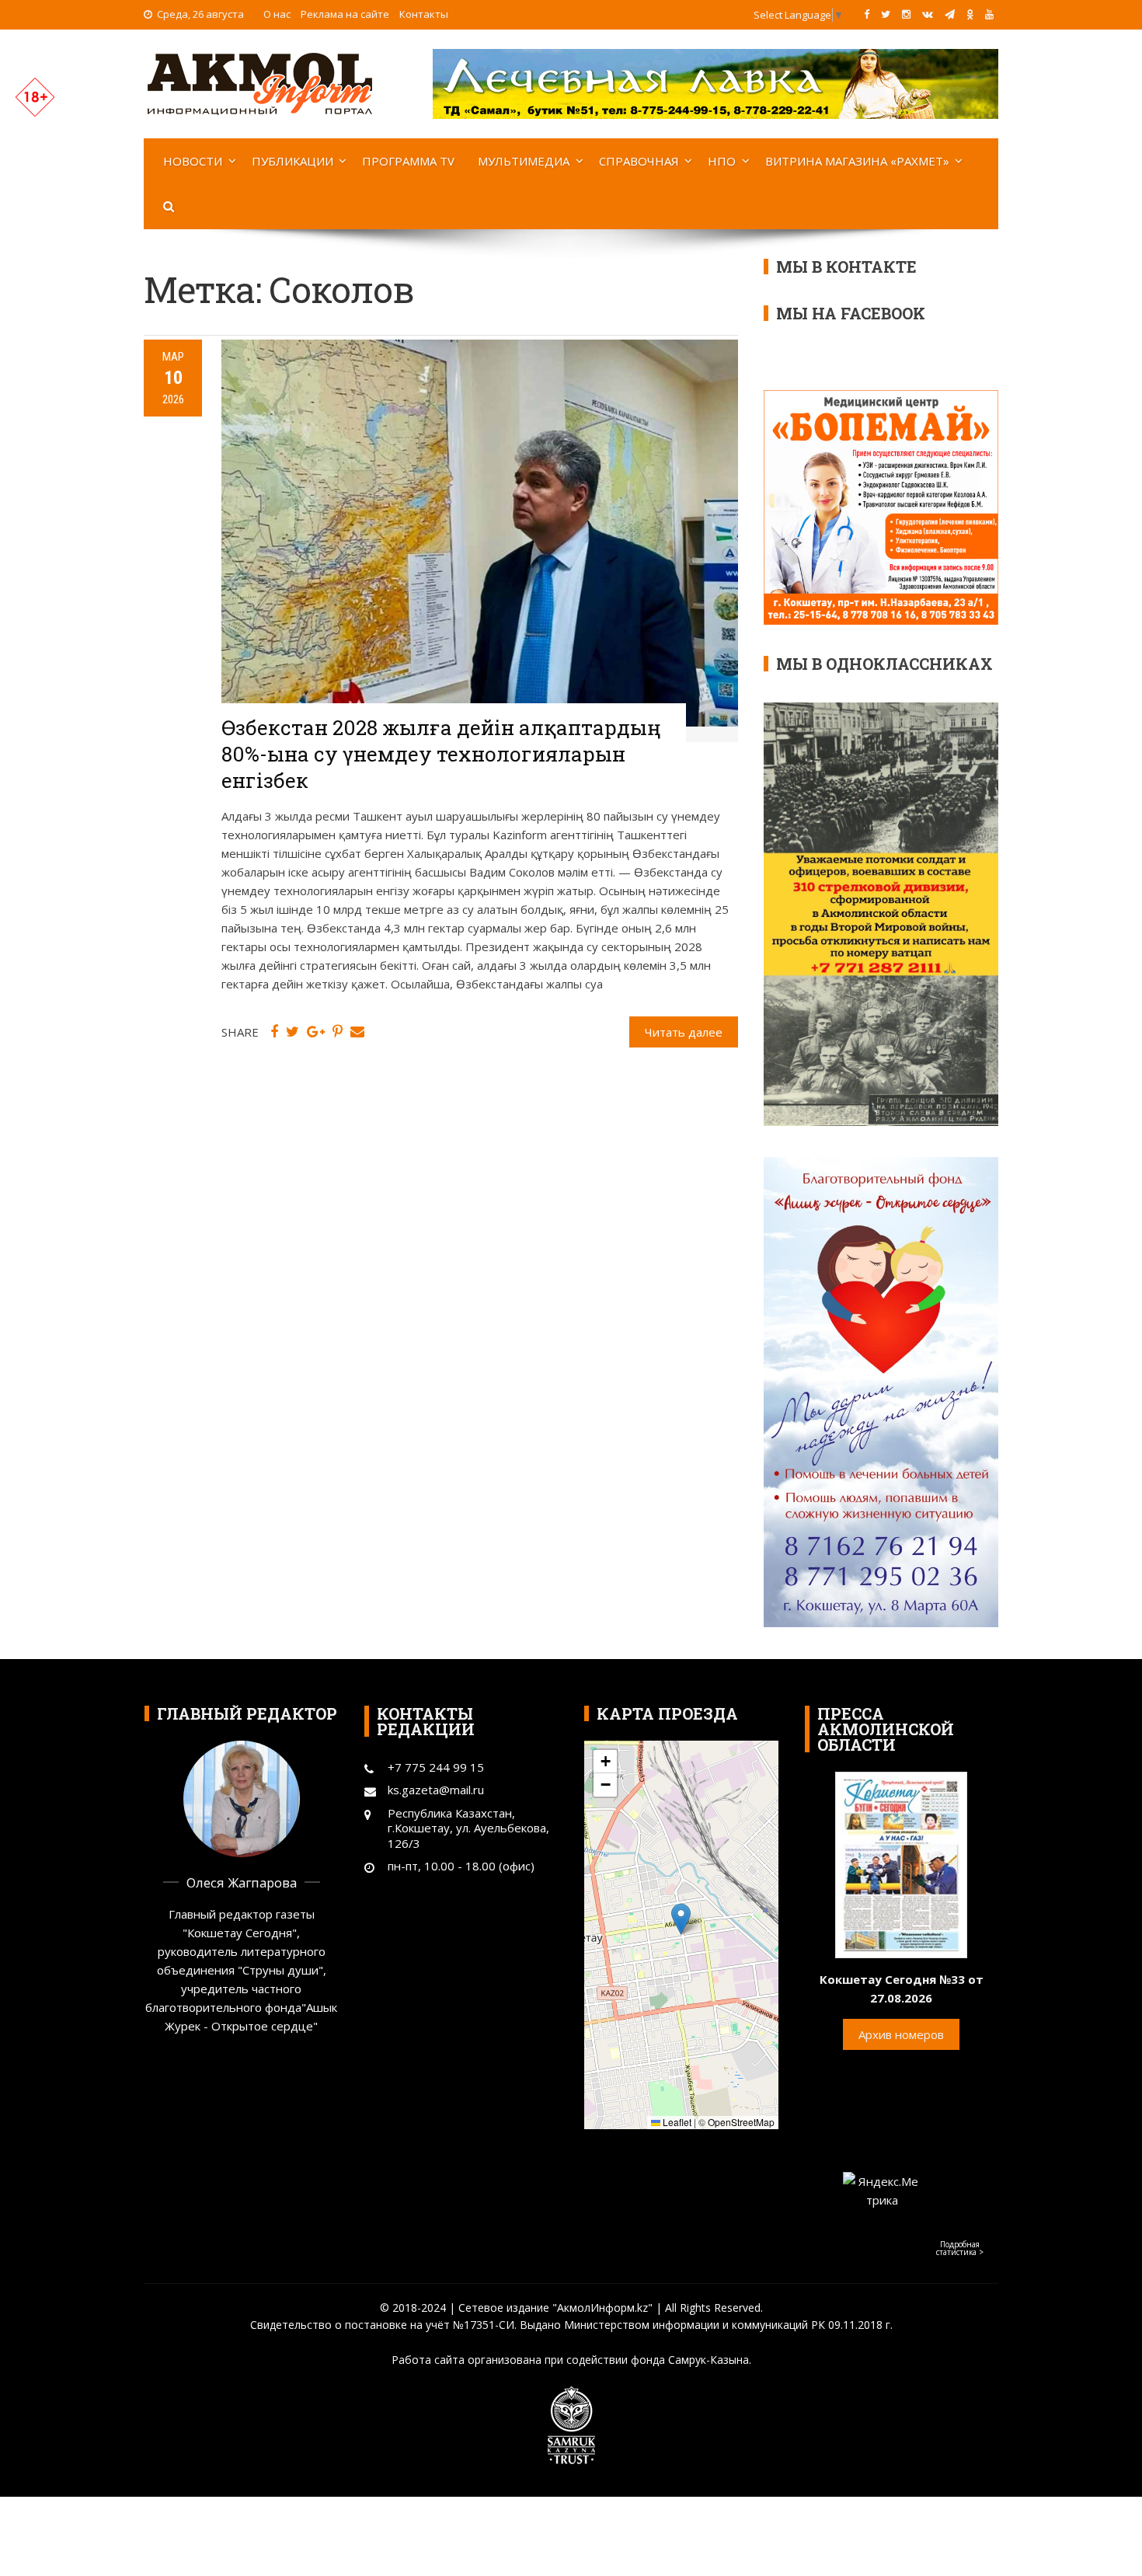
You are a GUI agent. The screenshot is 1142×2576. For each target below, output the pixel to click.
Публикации (292, 161)
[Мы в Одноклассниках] (970, 14)
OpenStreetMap (741, 2122)
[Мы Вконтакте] (928, 14)
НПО (722, 161)
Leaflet (676, 2122)
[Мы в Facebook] (867, 14)
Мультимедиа (524, 161)
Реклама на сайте (345, 14)
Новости (193, 161)
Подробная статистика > (960, 2248)
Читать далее (684, 1032)
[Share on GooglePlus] (316, 1032)
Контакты (424, 14)
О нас (277, 14)
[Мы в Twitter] (886, 14)
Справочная (639, 161)
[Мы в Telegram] (950, 14)
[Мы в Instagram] (906, 14)
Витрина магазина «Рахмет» (857, 161)
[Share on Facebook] (274, 1032)
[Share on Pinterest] (338, 1032)
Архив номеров (901, 2034)
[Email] (357, 1032)
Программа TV (408, 161)
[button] (681, 1919)
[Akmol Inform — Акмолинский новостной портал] (260, 82)
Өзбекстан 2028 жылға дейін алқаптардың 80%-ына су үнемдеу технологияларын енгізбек (441, 754)
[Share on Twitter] (292, 1032)
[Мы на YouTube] (989, 14)
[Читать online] (901, 1863)
